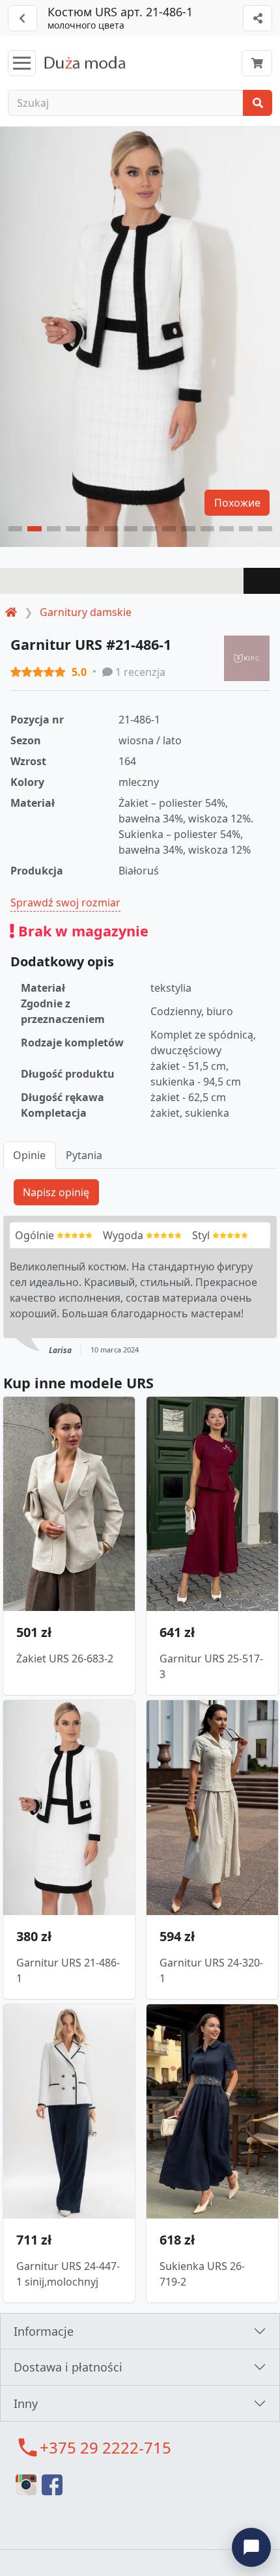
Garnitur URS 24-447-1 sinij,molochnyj (68, 2274)
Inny (26, 2403)
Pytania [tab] (84, 1155)
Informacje (44, 2331)
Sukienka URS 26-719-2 (202, 2274)
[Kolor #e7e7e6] (122, 581)
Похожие (237, 503)
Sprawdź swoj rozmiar (65, 903)
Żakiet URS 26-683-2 (65, 1659)
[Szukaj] (258, 103)
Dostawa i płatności (68, 2367)
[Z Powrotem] (22, 18)
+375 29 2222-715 (105, 2447)
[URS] (247, 658)
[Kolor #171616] (262, 581)
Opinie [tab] (29, 1155)
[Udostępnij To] (258, 18)
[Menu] (22, 63)
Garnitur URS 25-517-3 (211, 1666)
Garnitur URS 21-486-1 (68, 1970)
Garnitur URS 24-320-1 (211, 1970)
